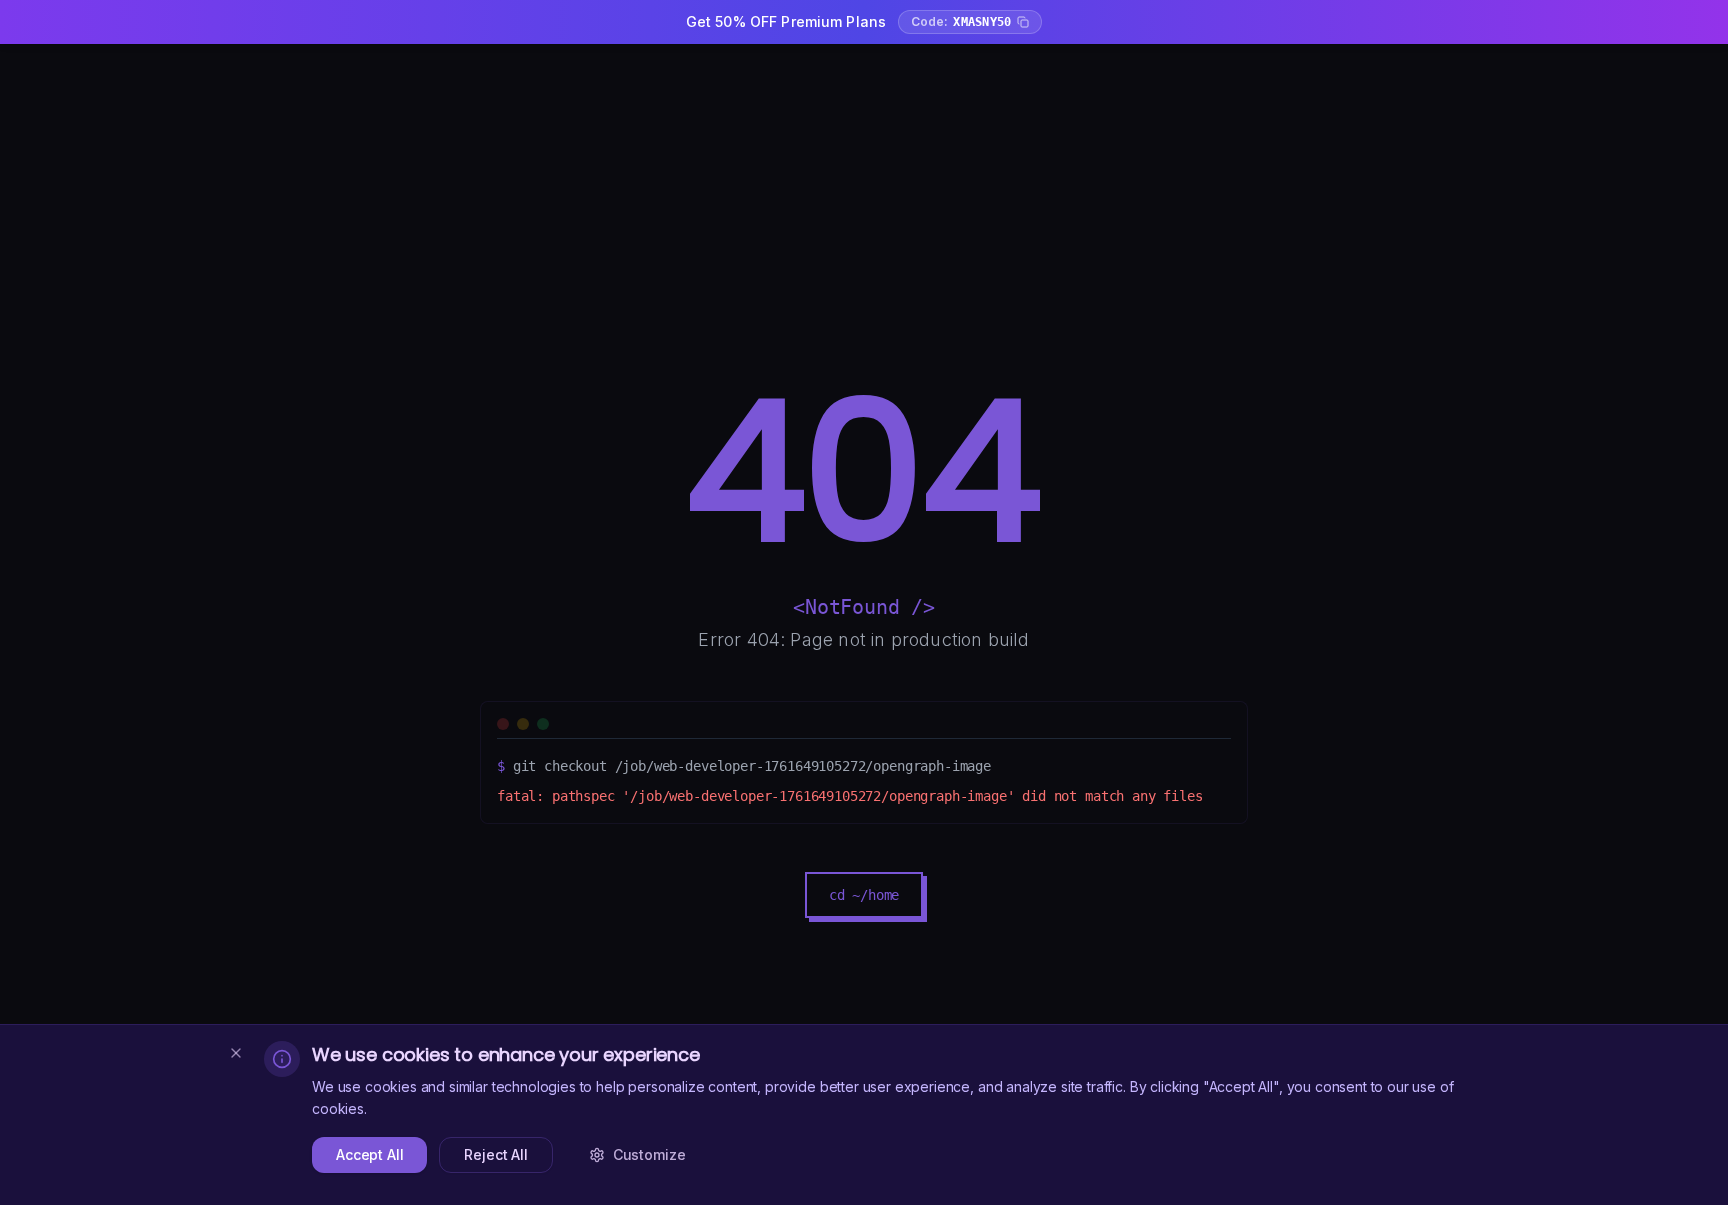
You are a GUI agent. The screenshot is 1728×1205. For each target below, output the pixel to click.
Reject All (495, 1154)
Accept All (369, 1154)
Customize (649, 1154)
